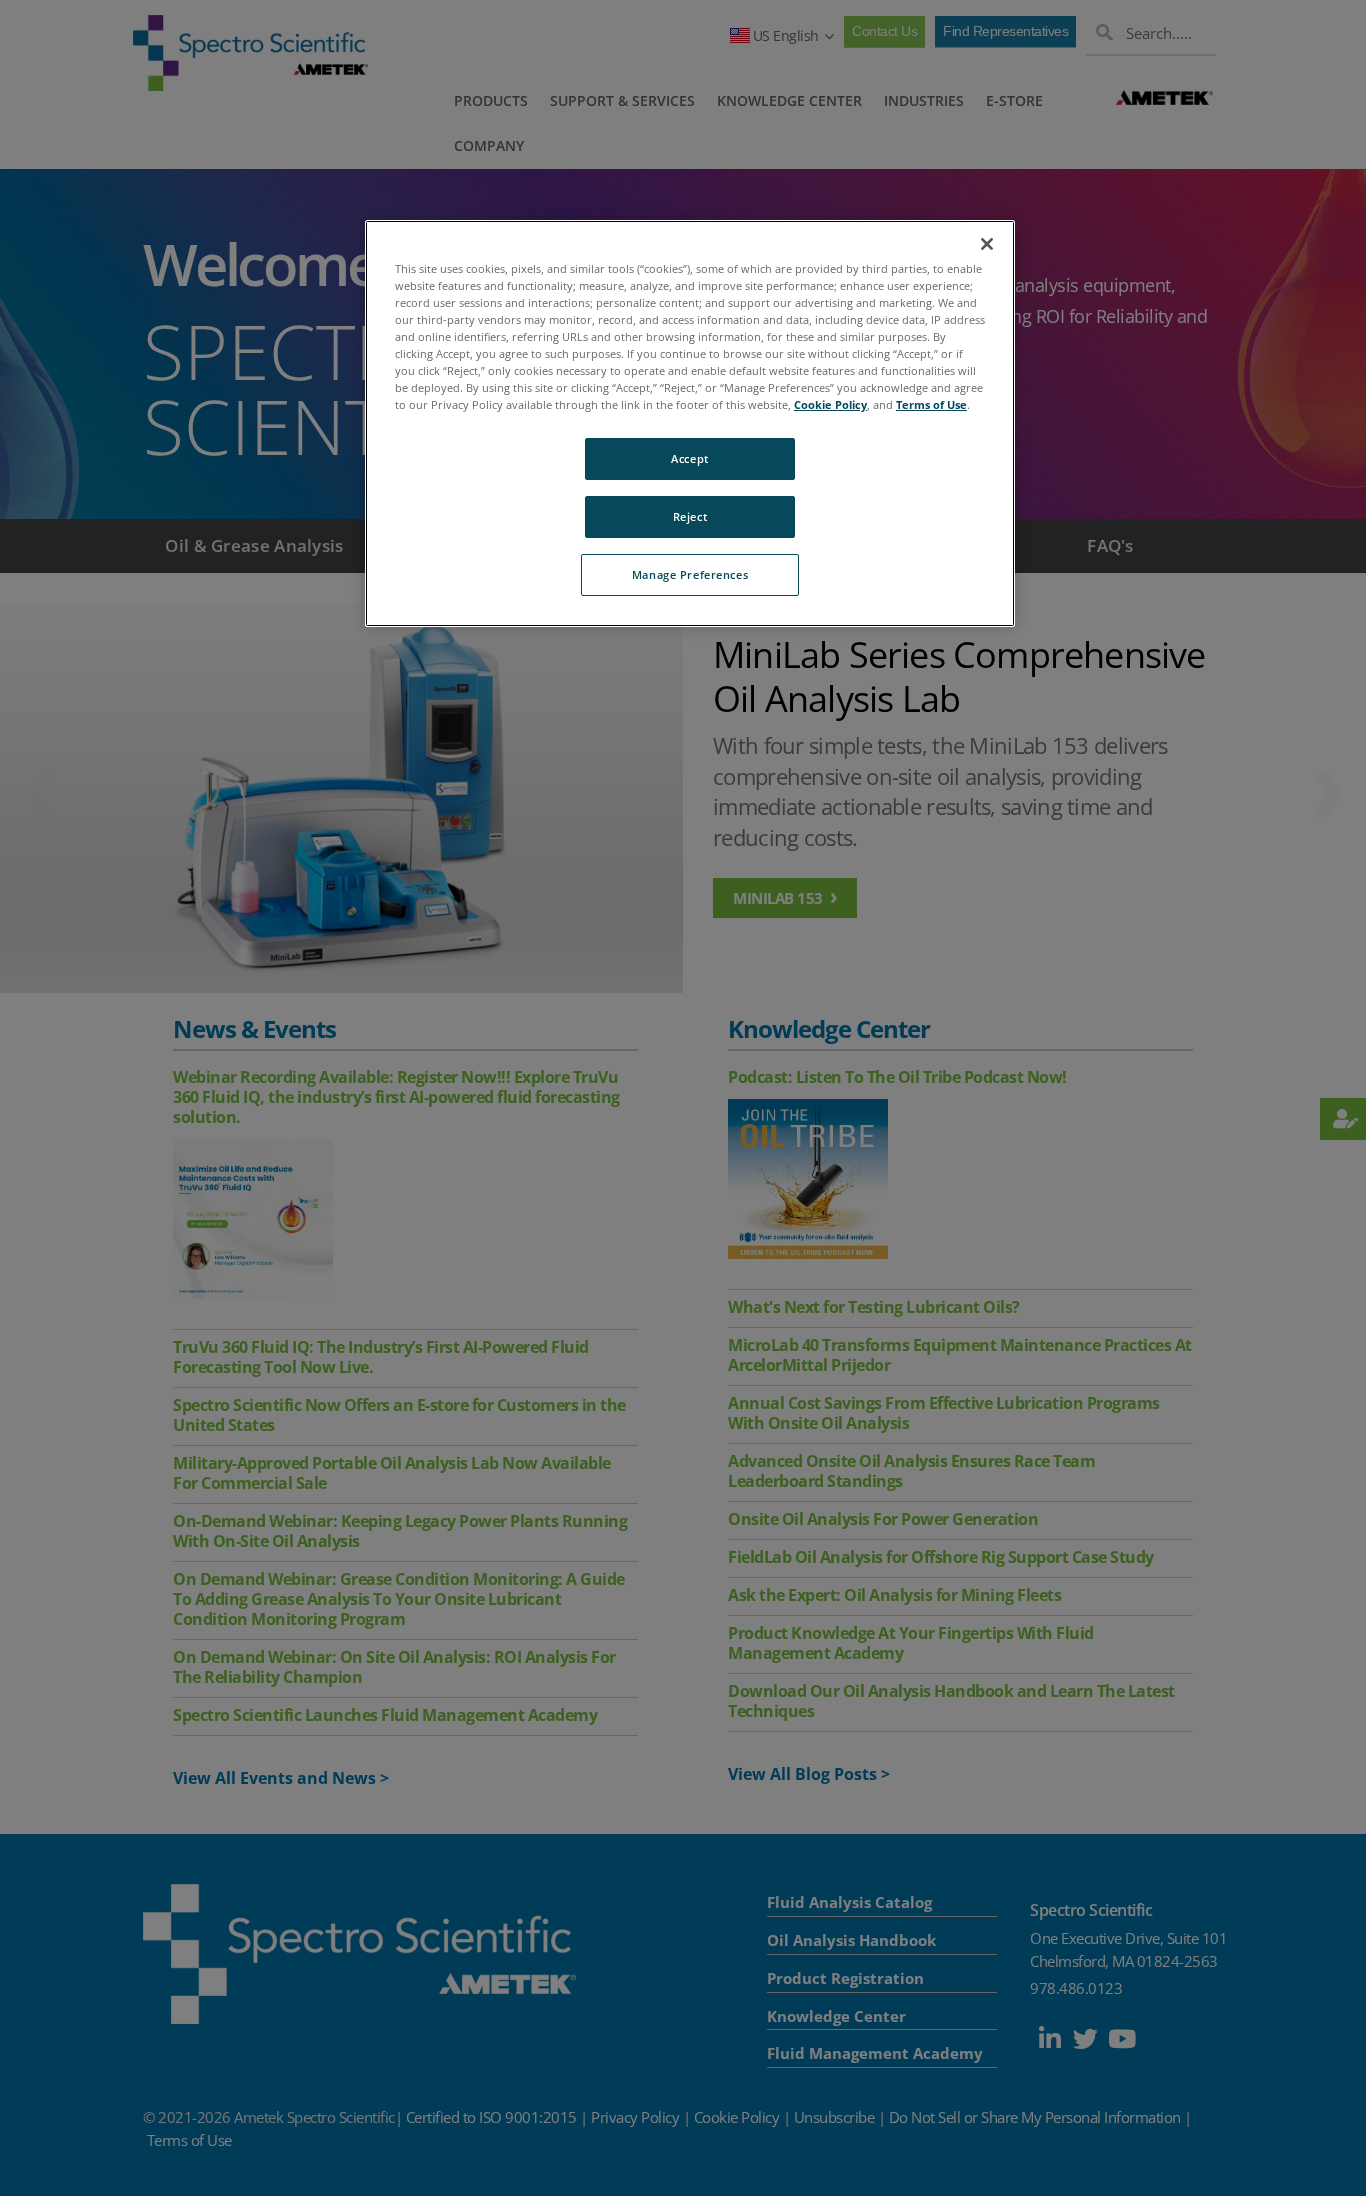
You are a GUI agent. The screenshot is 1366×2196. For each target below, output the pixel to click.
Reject (690, 516)
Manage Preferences (690, 574)
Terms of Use (931, 404)
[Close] (987, 244)
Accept (689, 458)
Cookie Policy (830, 404)
